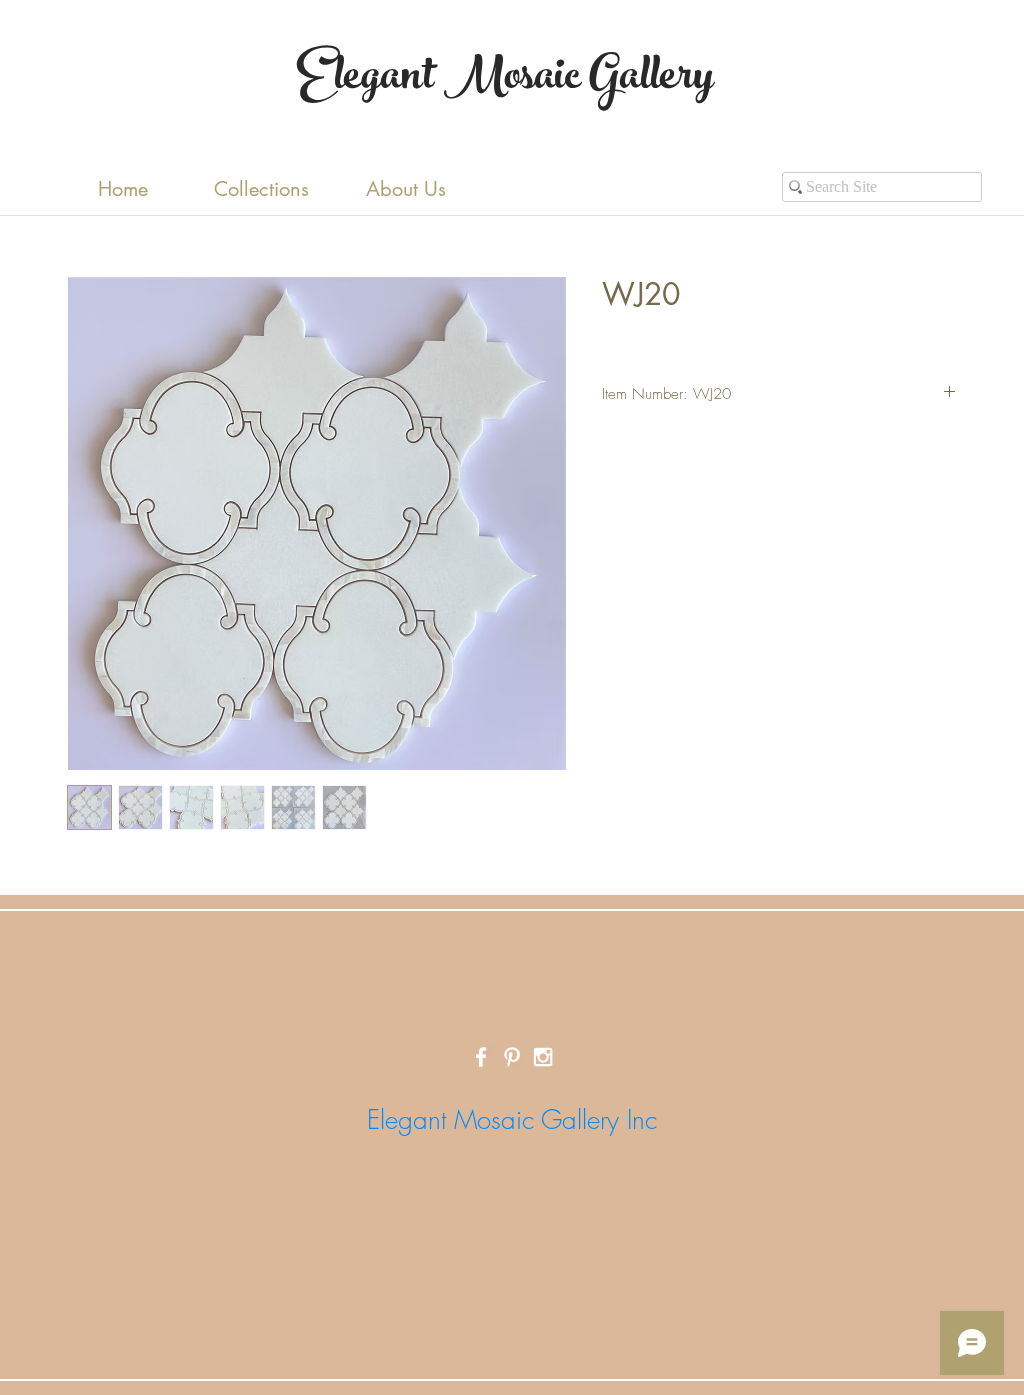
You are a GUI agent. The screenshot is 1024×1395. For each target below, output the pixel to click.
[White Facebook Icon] (481, 1057)
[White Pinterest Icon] (512, 1057)
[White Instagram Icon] (543, 1057)
